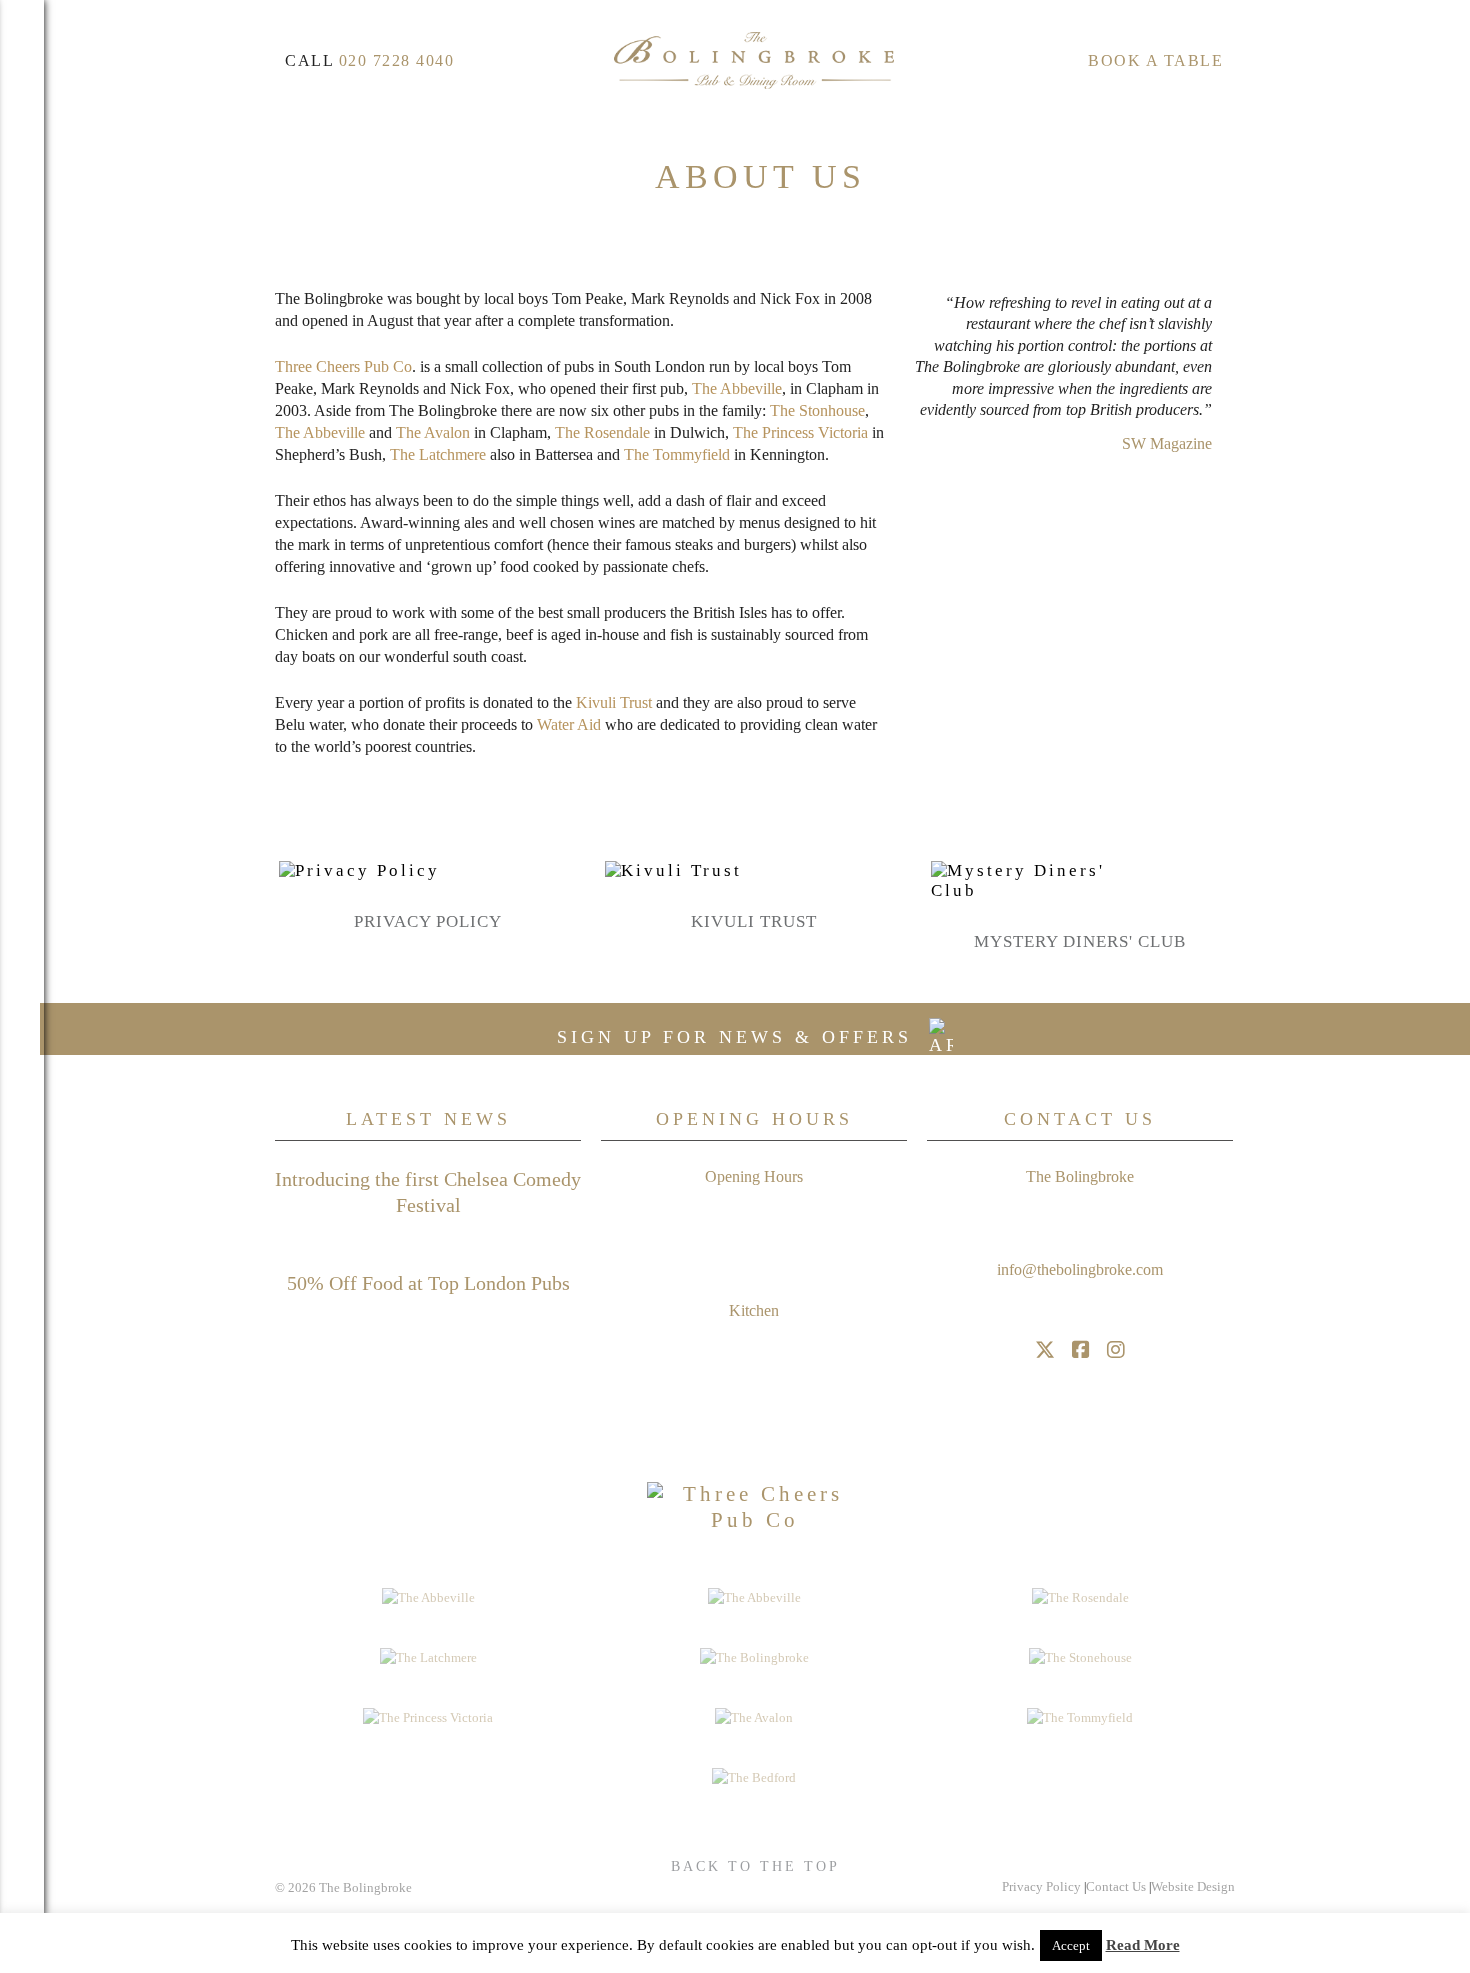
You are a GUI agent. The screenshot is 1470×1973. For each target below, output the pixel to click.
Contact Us (1116, 1886)
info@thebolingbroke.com (1080, 1269)
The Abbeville (737, 388)
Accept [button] (1071, 1945)
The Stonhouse (817, 410)
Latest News (428, 1119)
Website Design (1193, 1886)
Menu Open (22, 986)
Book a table (1155, 60)
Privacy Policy (428, 921)
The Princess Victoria (800, 432)
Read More (1143, 1945)
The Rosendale (602, 432)
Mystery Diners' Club (1080, 941)
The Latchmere (438, 454)
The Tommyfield (677, 454)
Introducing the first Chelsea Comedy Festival (428, 1192)
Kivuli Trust (754, 921)
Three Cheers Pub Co (343, 366)
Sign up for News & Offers (739, 1037)
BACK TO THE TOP (755, 1866)
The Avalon (433, 432)
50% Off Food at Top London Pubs (428, 1283)
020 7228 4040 (397, 60)
